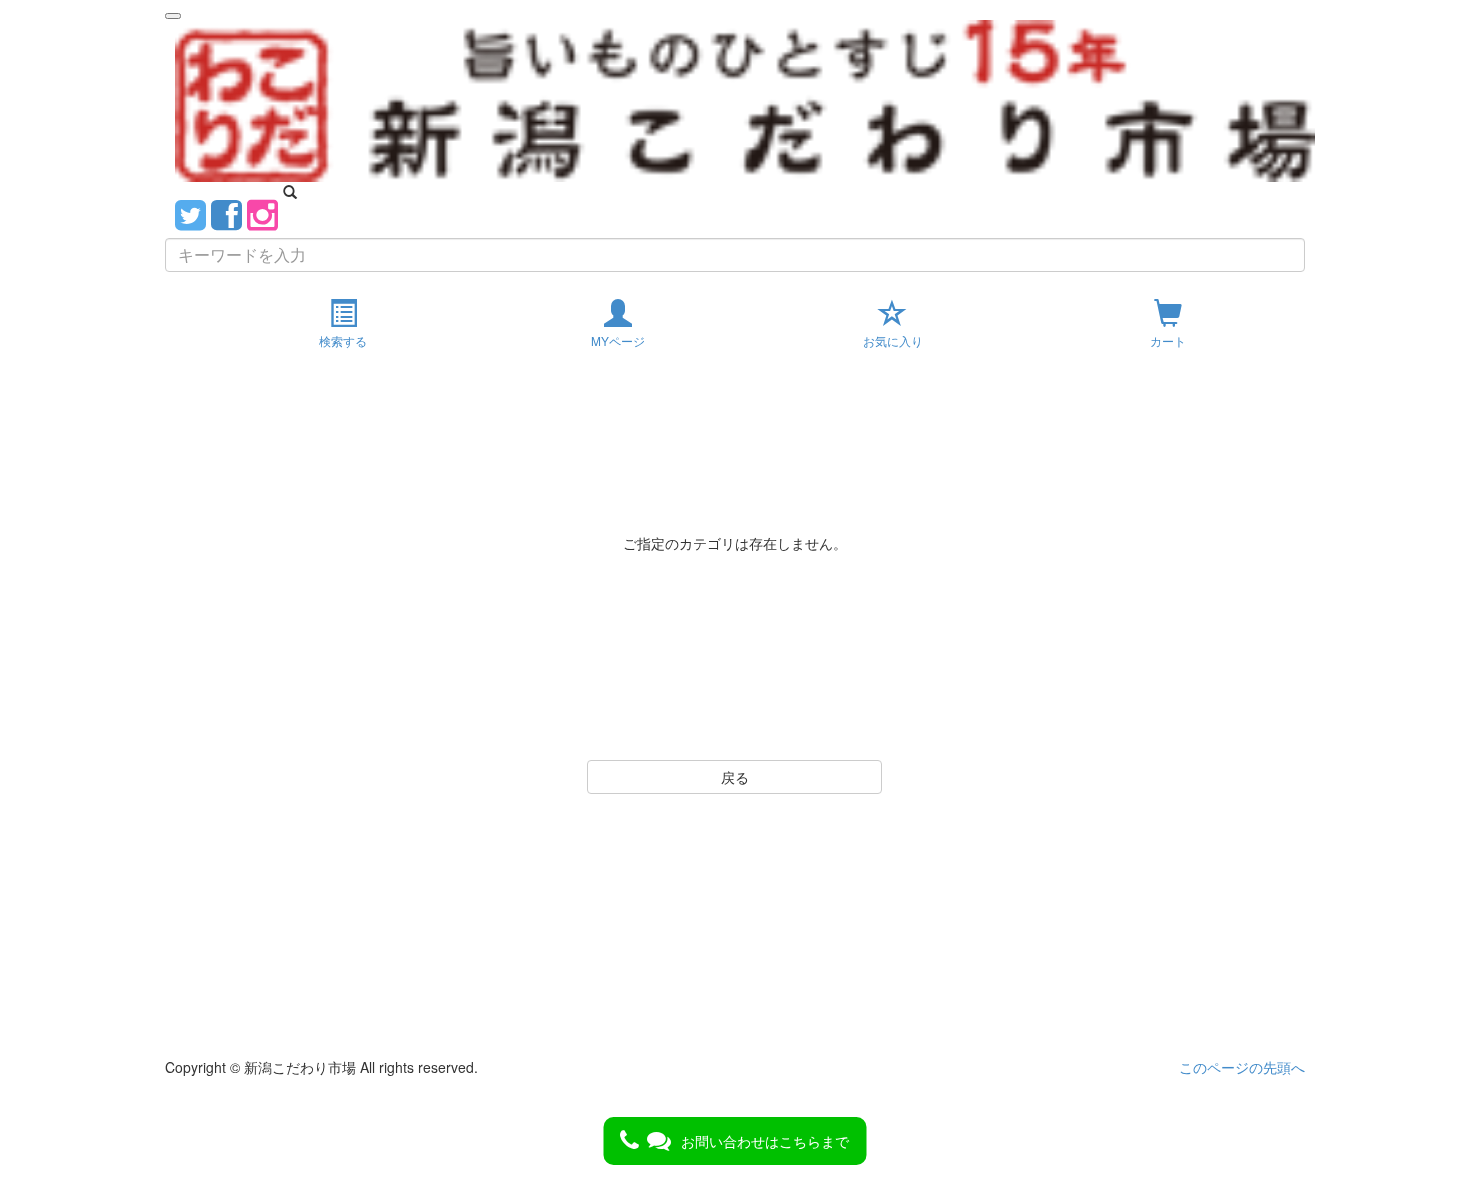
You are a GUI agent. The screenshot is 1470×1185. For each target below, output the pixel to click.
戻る (735, 777)
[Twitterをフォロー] (190, 212)
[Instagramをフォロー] (262, 212)
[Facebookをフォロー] (226, 212)
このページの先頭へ (1242, 1067)
